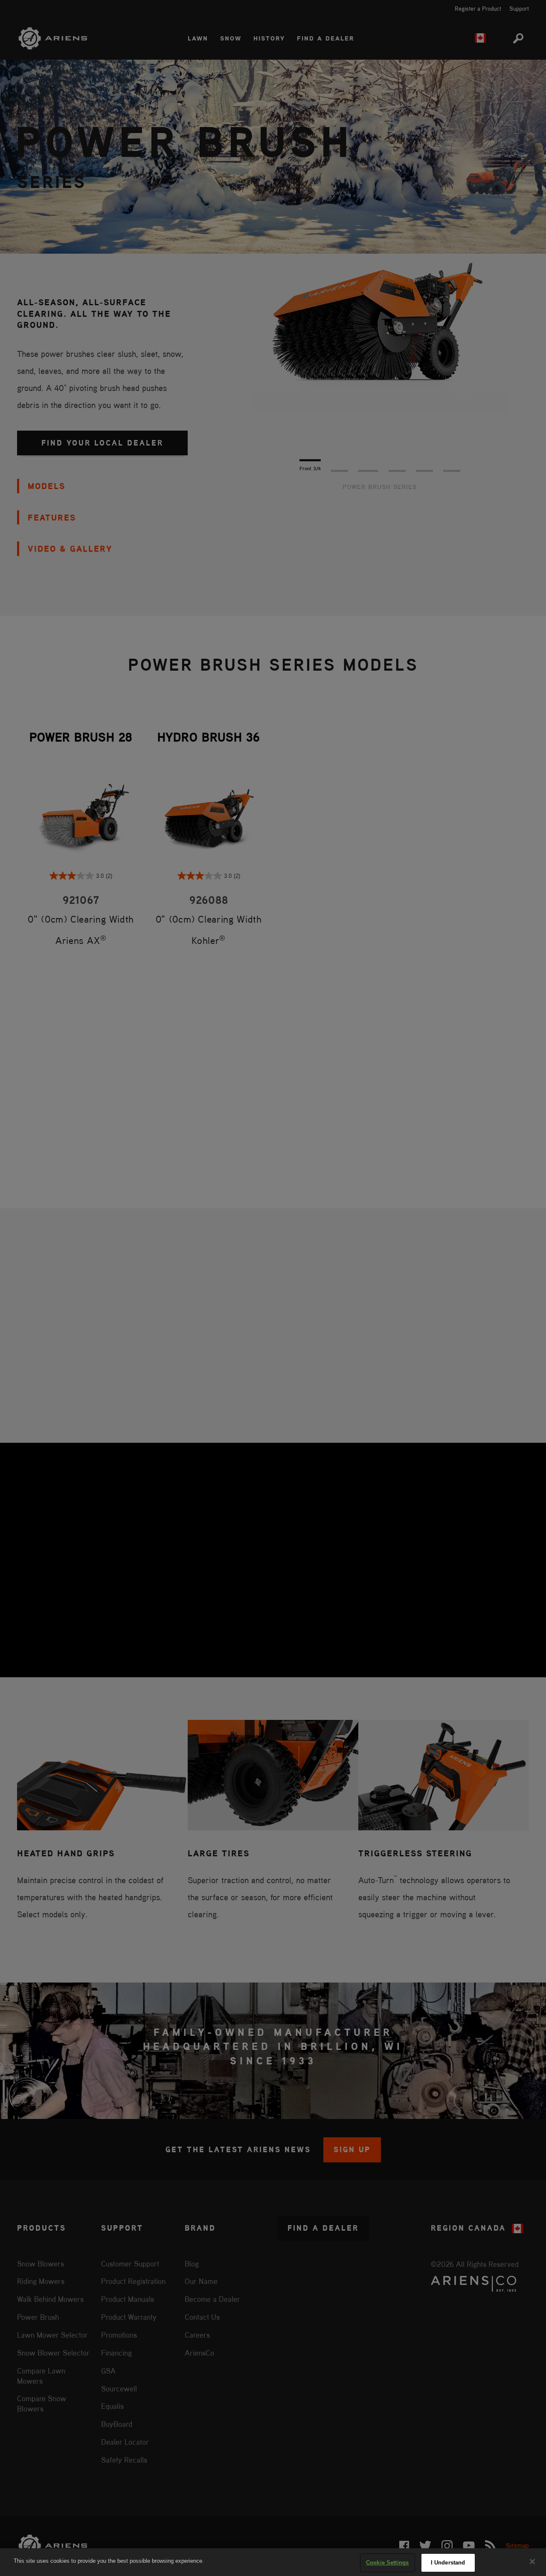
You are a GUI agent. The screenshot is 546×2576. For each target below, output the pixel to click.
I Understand (448, 2563)
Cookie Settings (387, 2563)
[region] (273, 2562)
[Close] (532, 2562)
